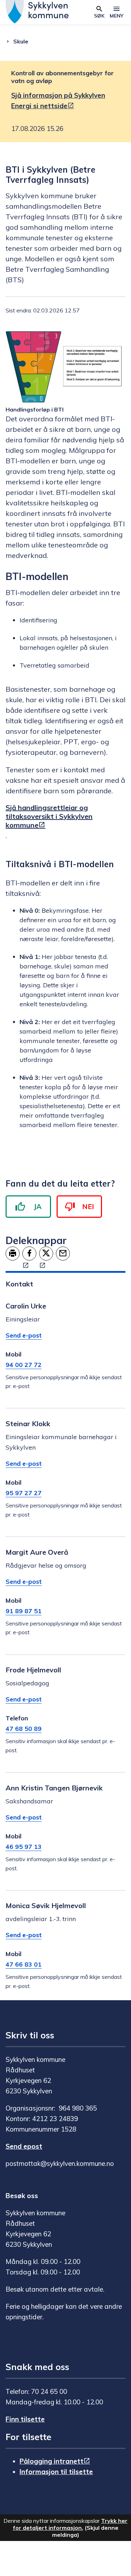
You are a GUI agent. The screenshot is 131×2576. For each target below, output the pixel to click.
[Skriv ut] (13, 1254)
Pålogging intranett (52, 2461)
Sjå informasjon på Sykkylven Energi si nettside (58, 101)
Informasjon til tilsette (56, 2472)
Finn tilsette (25, 2419)
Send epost (24, 2146)
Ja (38, 1206)
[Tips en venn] (63, 1254)
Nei (88, 1206)
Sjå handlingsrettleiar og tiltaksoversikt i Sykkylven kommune (49, 816)
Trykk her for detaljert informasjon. (70, 2524)
